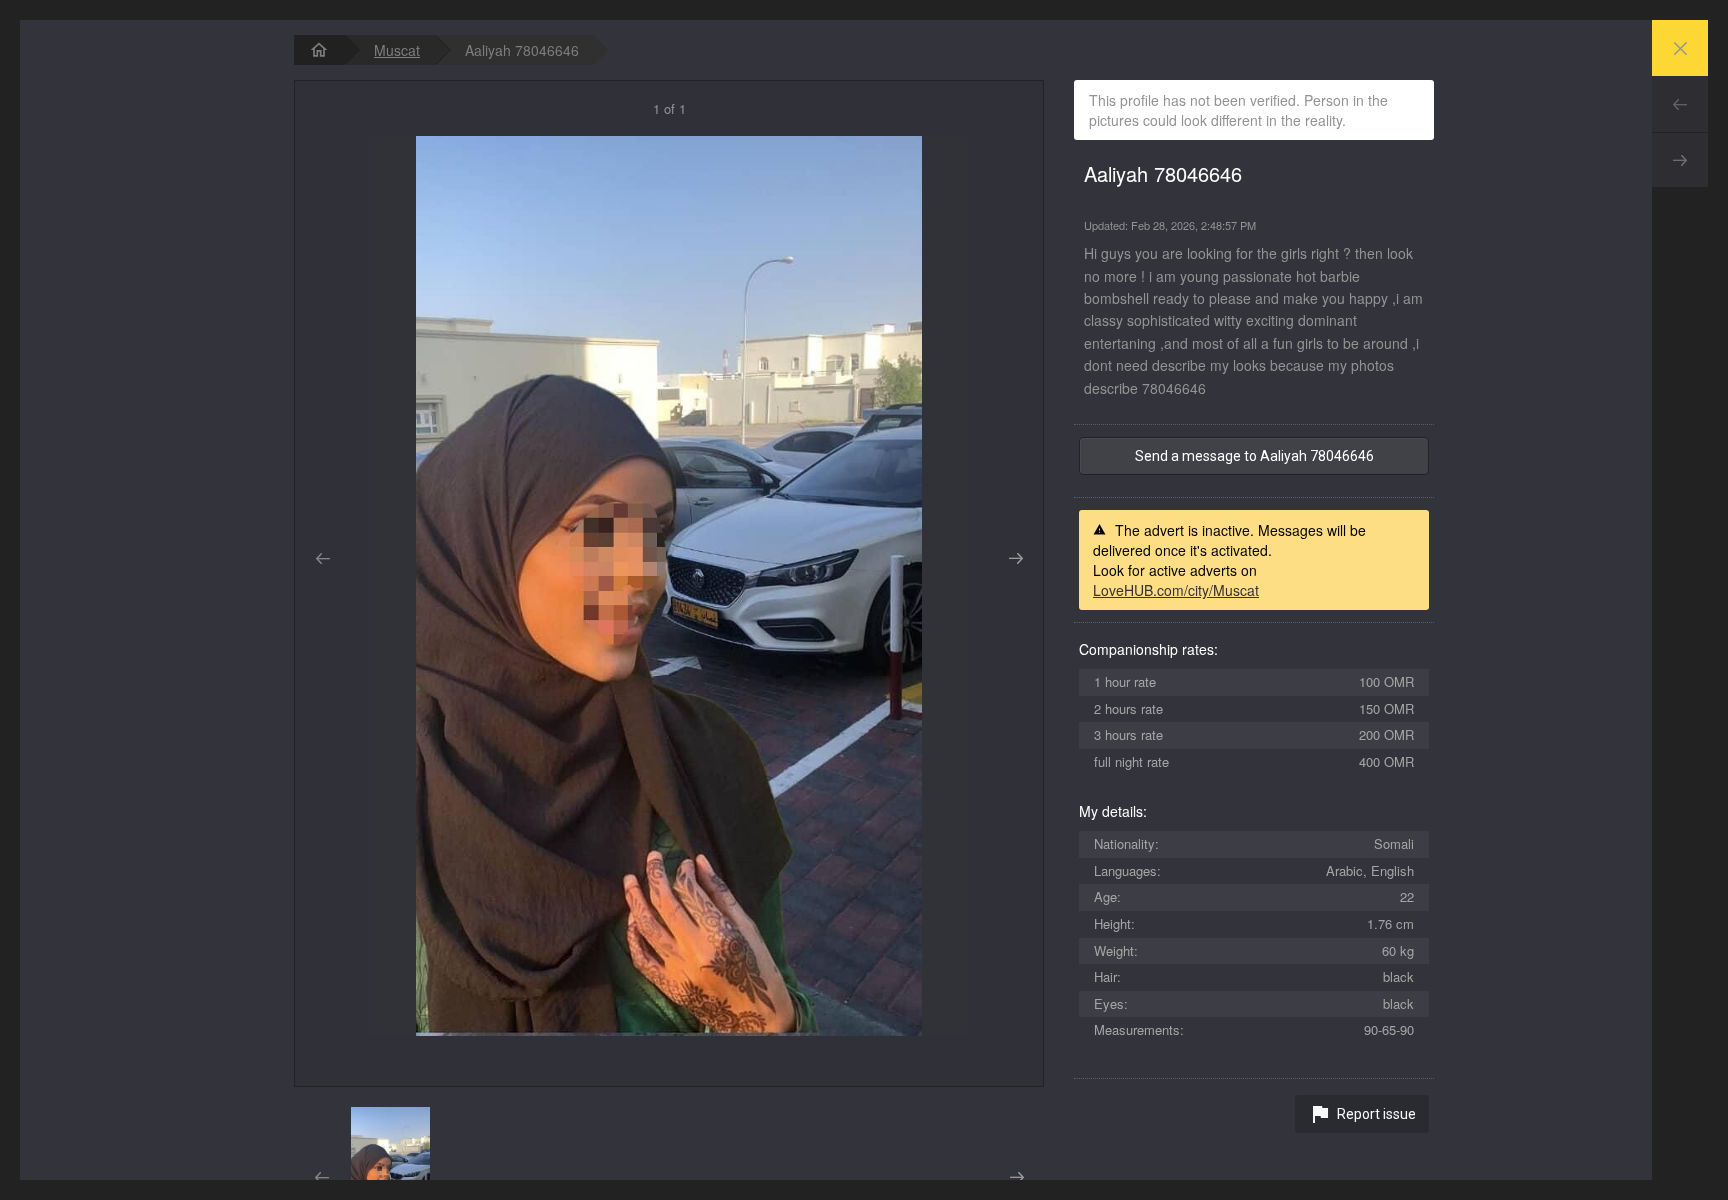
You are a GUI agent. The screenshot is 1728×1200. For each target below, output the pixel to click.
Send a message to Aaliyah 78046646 (1254, 456)
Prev (1680, 104)
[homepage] (319, 50)
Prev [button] (322, 559)
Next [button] (1015, 559)
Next (1680, 160)
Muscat (397, 50)
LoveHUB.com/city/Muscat (1176, 590)
